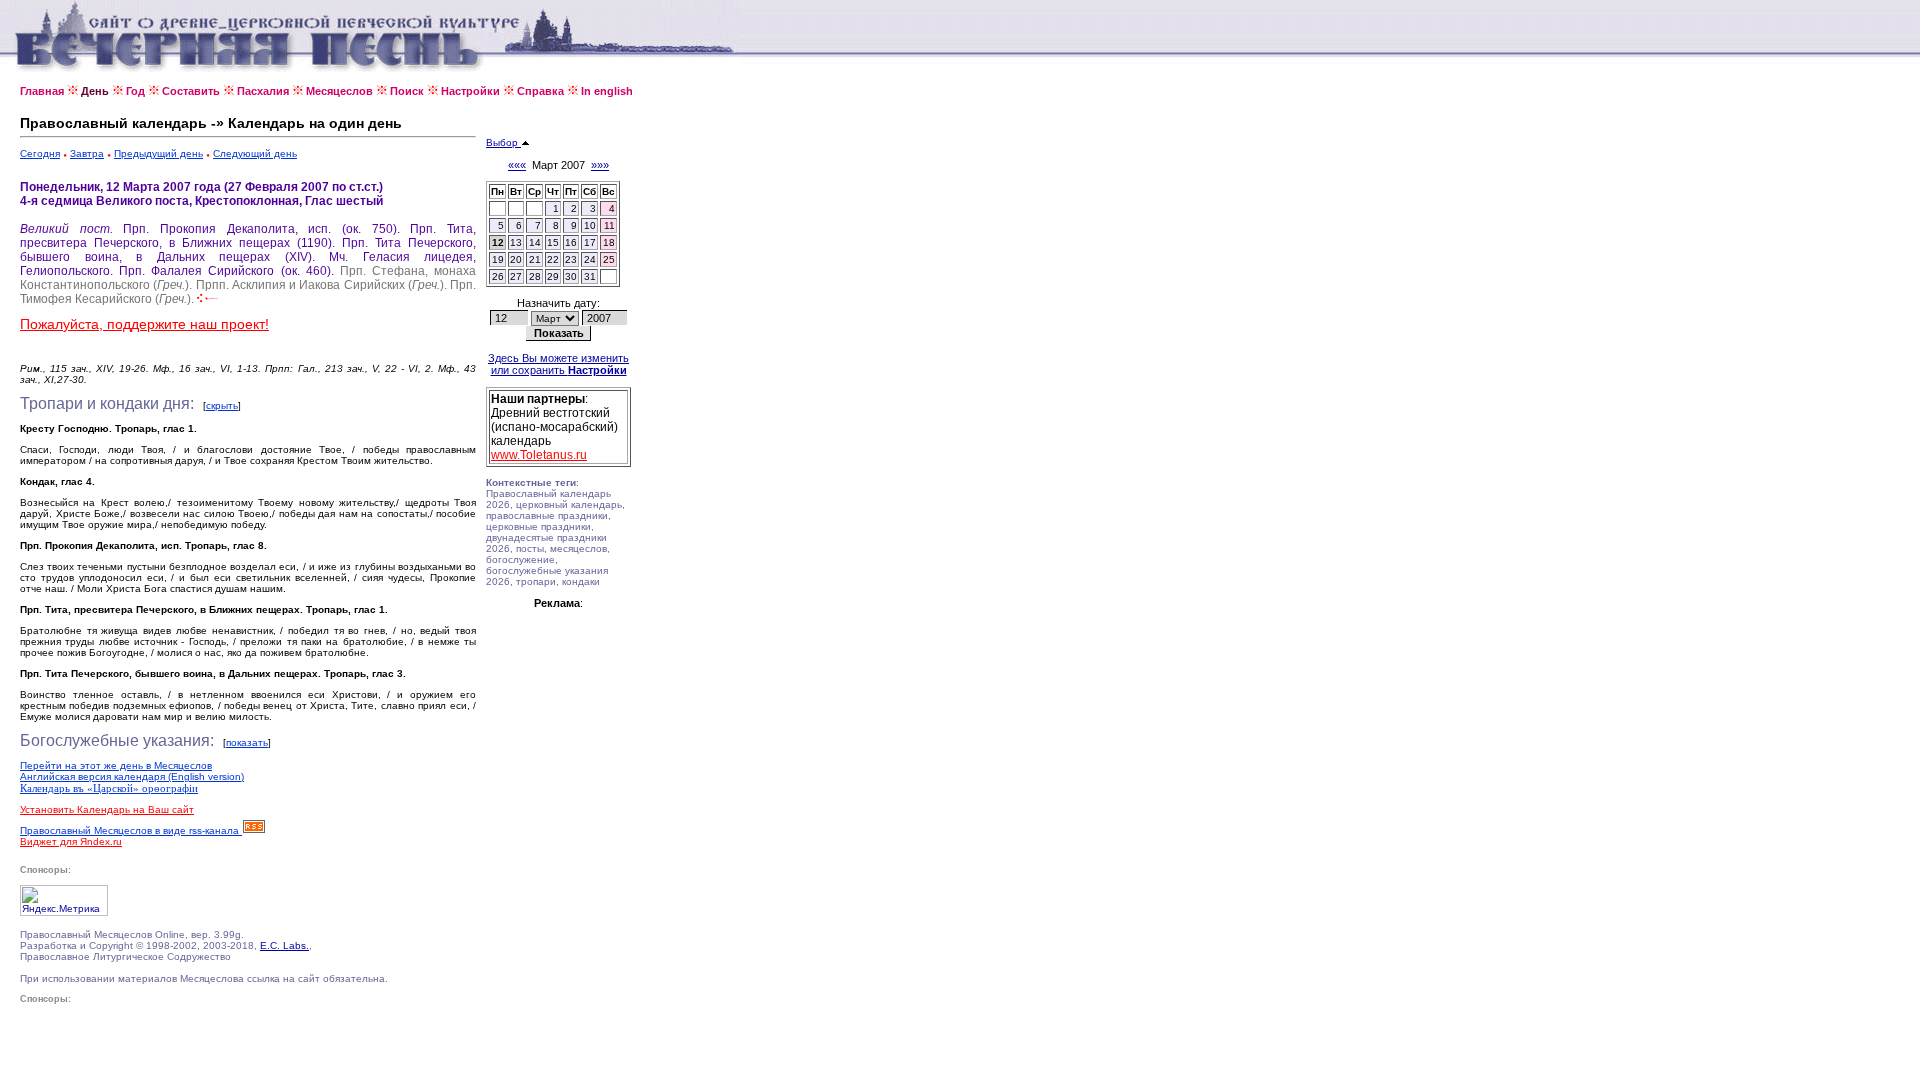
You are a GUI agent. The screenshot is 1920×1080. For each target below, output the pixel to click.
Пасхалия (263, 91)
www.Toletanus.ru (539, 455)
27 (516, 276)
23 (571, 259)
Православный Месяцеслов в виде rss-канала (131, 830)
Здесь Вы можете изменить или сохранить (558, 364)
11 (609, 225)
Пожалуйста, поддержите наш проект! (144, 324)
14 (535, 242)
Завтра (87, 153)
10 (590, 225)
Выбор (503, 142)
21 (535, 259)
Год (135, 91)
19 (498, 259)
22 (553, 259)
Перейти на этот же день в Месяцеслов (116, 765)
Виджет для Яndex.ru (71, 841)
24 (590, 259)
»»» (600, 165)
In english (607, 91)
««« (517, 165)
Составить (191, 91)
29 (553, 276)
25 (609, 259)
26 (498, 276)
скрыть (222, 405)
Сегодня (40, 153)
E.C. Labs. (284, 945)
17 (590, 242)
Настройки (470, 91)
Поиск (407, 91)
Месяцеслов (339, 91)
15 (553, 242)
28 (535, 276)
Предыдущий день (158, 153)
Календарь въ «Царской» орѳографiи (109, 788)
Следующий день (255, 153)
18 (609, 242)
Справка (540, 91)
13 (516, 242)
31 (590, 276)
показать (247, 742)
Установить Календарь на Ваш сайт (107, 809)
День (95, 91)
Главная (42, 91)
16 (571, 242)
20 (516, 259)
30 (571, 276)
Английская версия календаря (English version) (132, 776)
